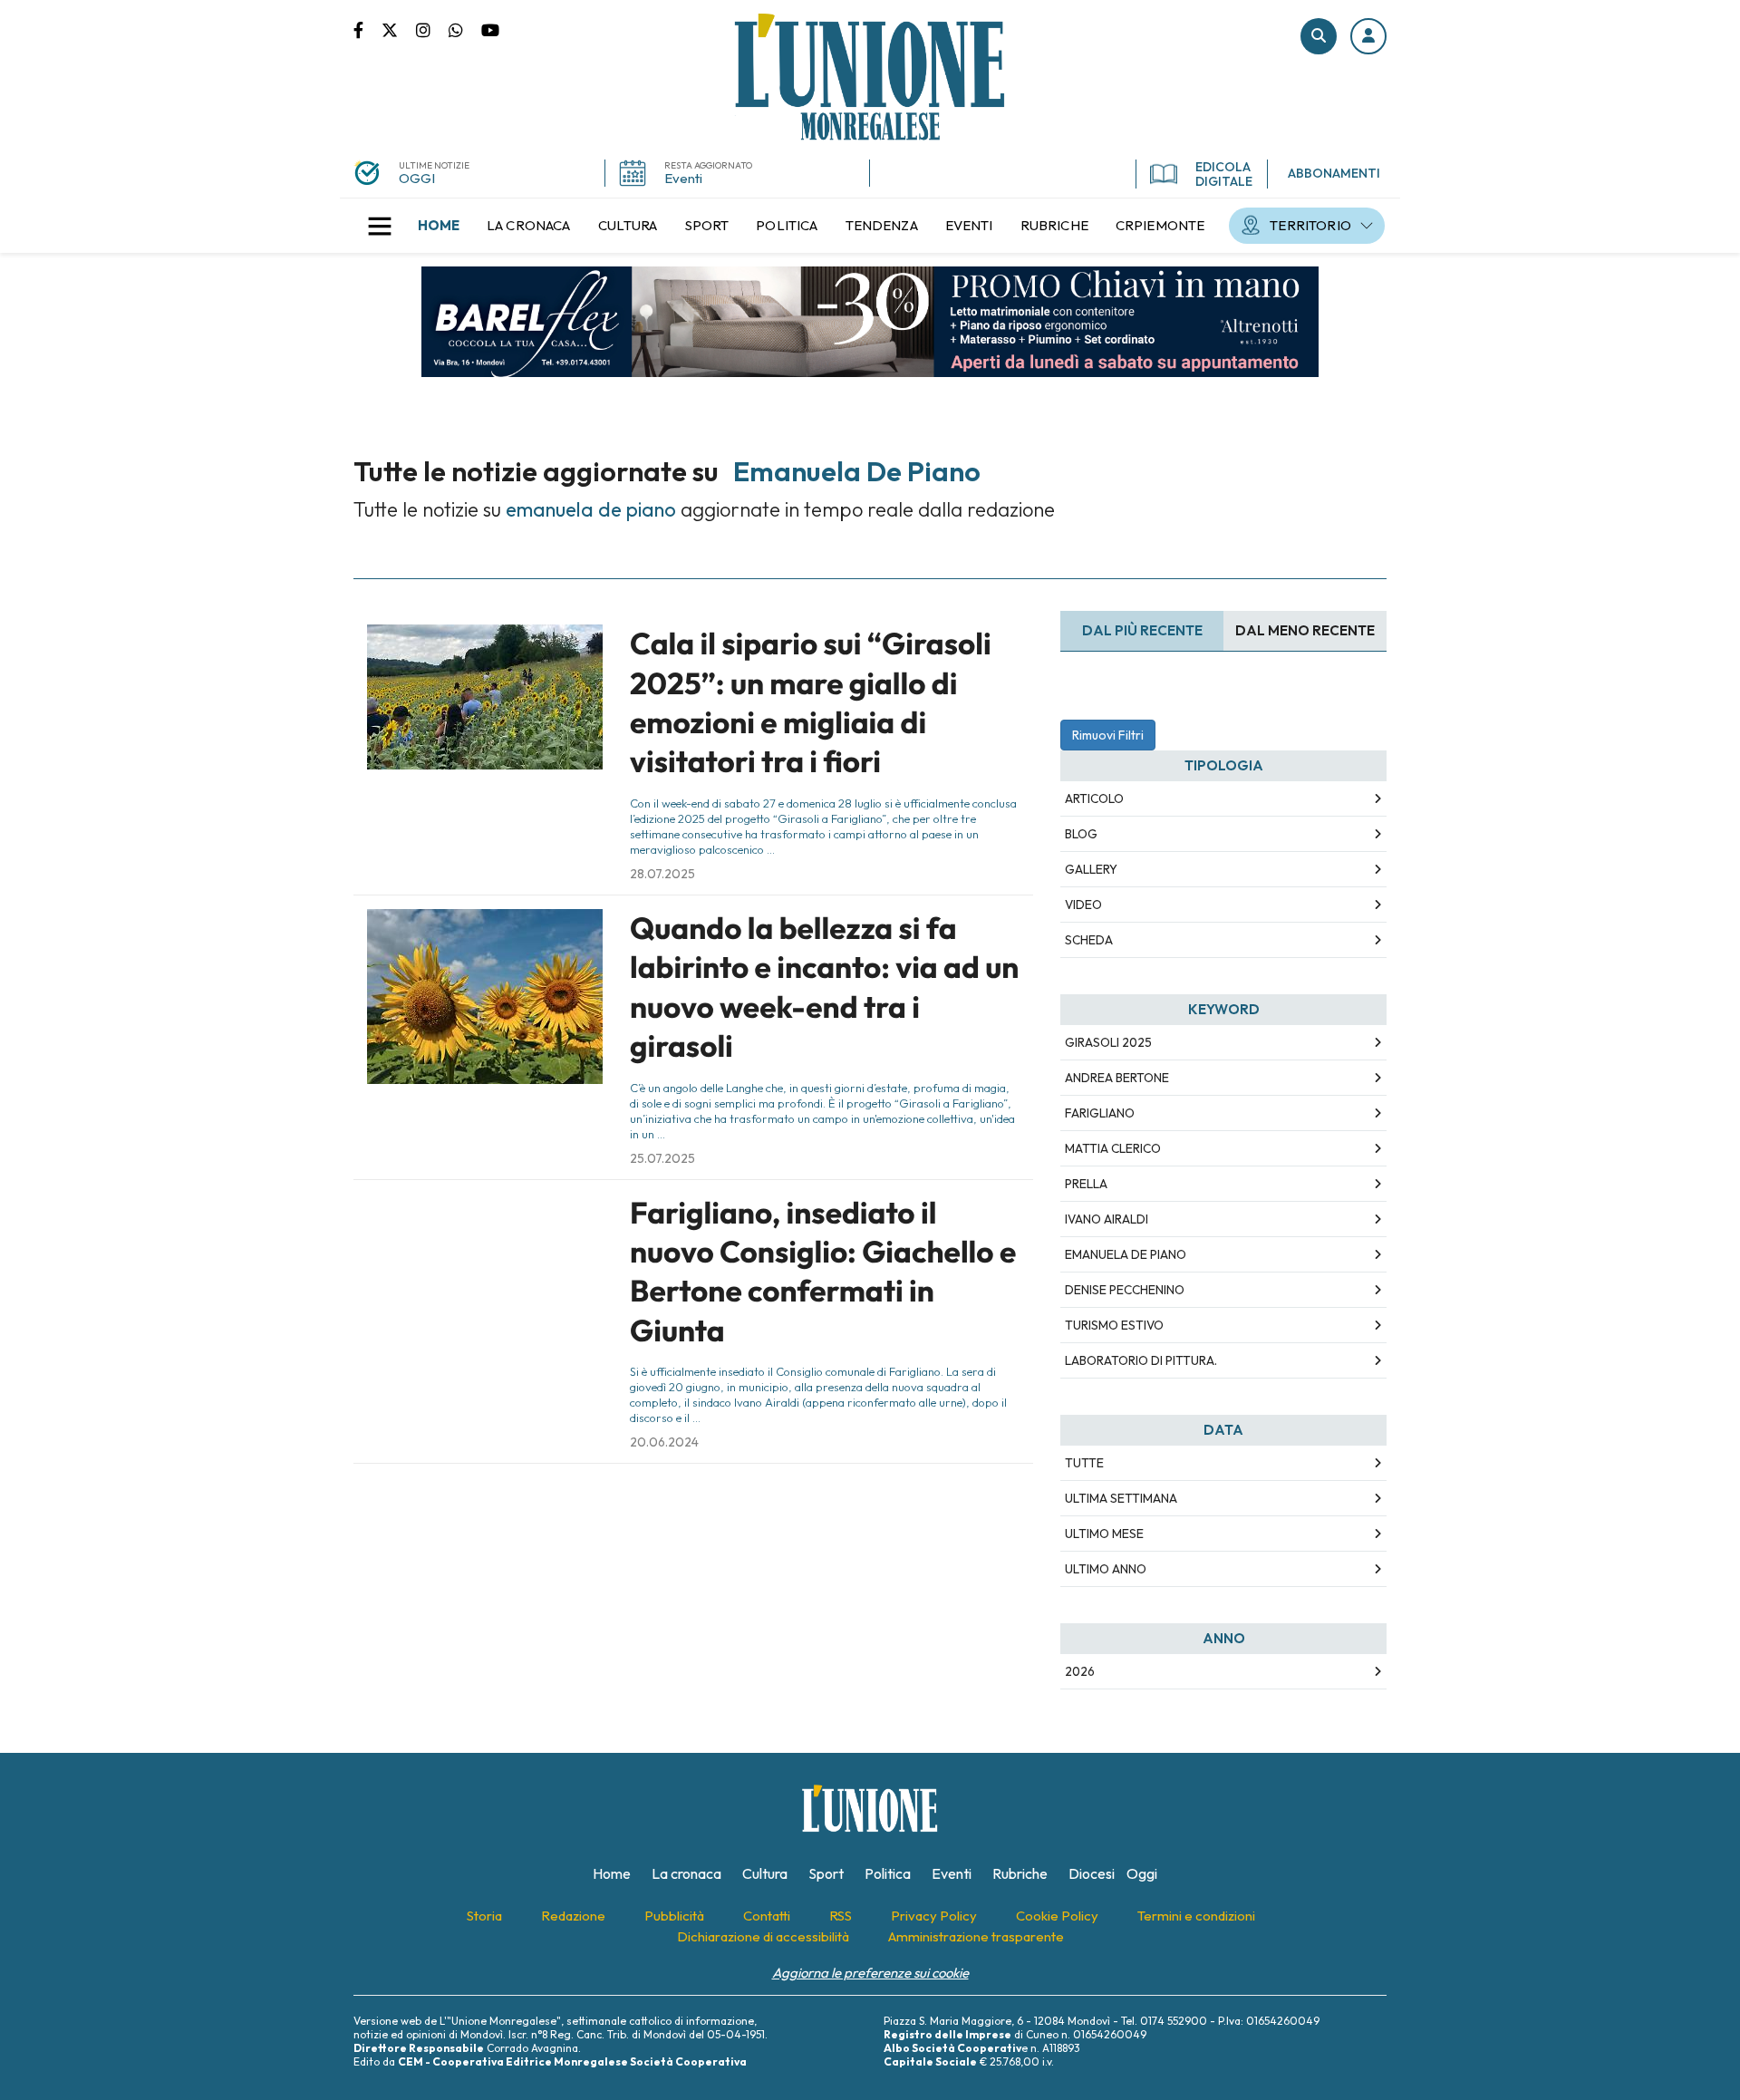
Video (1083, 905)
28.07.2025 (662, 874)
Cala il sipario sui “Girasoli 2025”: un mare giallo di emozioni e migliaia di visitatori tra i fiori (811, 702)
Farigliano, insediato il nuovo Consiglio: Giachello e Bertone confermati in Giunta (823, 1272)
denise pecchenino (1125, 1290)
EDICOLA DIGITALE (1224, 174)
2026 (1080, 1671)
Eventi (683, 178)
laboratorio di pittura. (1141, 1360)
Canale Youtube (490, 29)
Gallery (1091, 869)
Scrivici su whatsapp (465, 29)
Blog (1081, 834)
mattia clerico (1113, 1148)
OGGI (417, 178)
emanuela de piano (1126, 1254)
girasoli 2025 (1108, 1042)
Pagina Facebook (367, 29)
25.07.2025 (662, 1158)
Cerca (1319, 36)
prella (1086, 1184)
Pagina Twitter (399, 29)
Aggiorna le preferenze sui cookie (870, 1973)
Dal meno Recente (1305, 630)
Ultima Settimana (1121, 1498)
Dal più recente (1142, 630)
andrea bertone (1117, 1078)
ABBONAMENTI (1334, 173)
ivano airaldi (1107, 1219)
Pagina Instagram (432, 29)
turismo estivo (1114, 1325)
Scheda (1089, 940)
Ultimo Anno (1106, 1569)
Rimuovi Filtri (1108, 735)
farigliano (1100, 1113)
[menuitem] (439, 226)
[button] (1368, 36)
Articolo (1094, 798)
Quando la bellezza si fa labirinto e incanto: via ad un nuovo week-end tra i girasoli (824, 987)
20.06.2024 (664, 1442)
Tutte (1084, 1463)
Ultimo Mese (1104, 1534)
